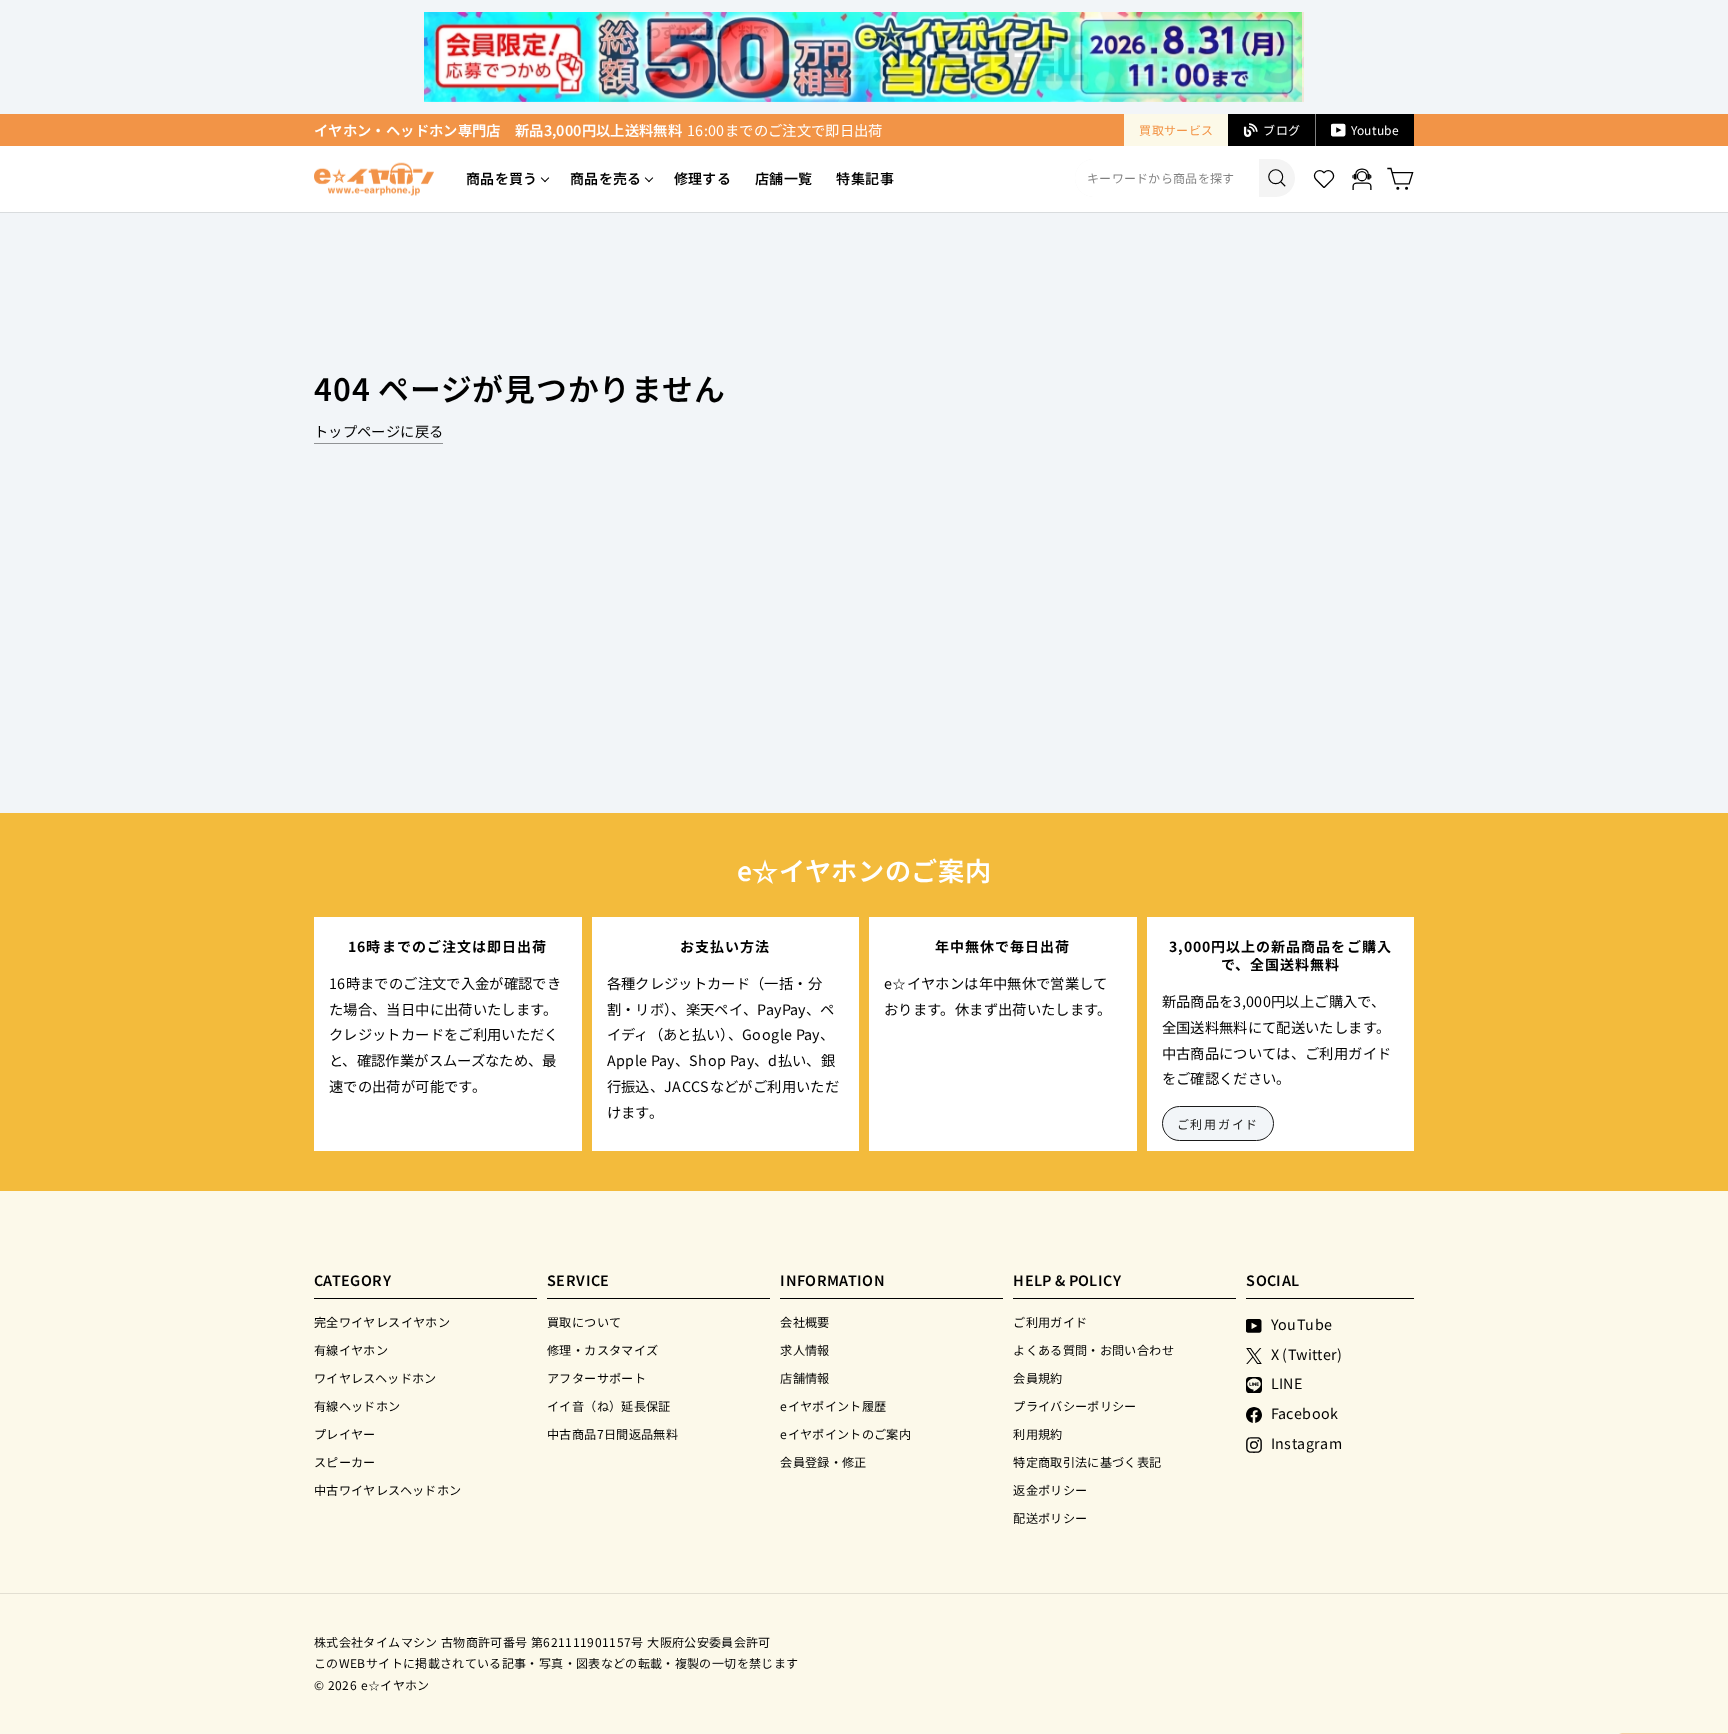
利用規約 (1037, 1433)
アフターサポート (596, 1377)
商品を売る (606, 178)
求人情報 (804, 1349)
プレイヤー (345, 1433)
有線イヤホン (351, 1349)
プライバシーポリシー (1075, 1405)
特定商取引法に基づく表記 (1087, 1461)
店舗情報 (804, 1377)
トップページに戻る (378, 430)
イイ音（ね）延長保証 (609, 1405)
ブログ (1281, 129)
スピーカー (345, 1461)
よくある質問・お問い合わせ (1093, 1349)
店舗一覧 (783, 178)
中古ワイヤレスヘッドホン (387, 1489)
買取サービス (1176, 129)
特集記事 (864, 178)
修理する (702, 178)
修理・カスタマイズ (602, 1349)
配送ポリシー (1050, 1517)
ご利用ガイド (1218, 1123)
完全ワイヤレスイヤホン (382, 1321)
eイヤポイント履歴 (833, 1405)
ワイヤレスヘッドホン (375, 1377)
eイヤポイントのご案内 (845, 1433)
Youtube (1375, 129)
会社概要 (804, 1321)
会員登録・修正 (823, 1461)
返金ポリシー (1050, 1489)
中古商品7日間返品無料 (612, 1433)
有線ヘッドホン (357, 1405)
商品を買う (502, 178)
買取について (584, 1321)
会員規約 (1037, 1377)
